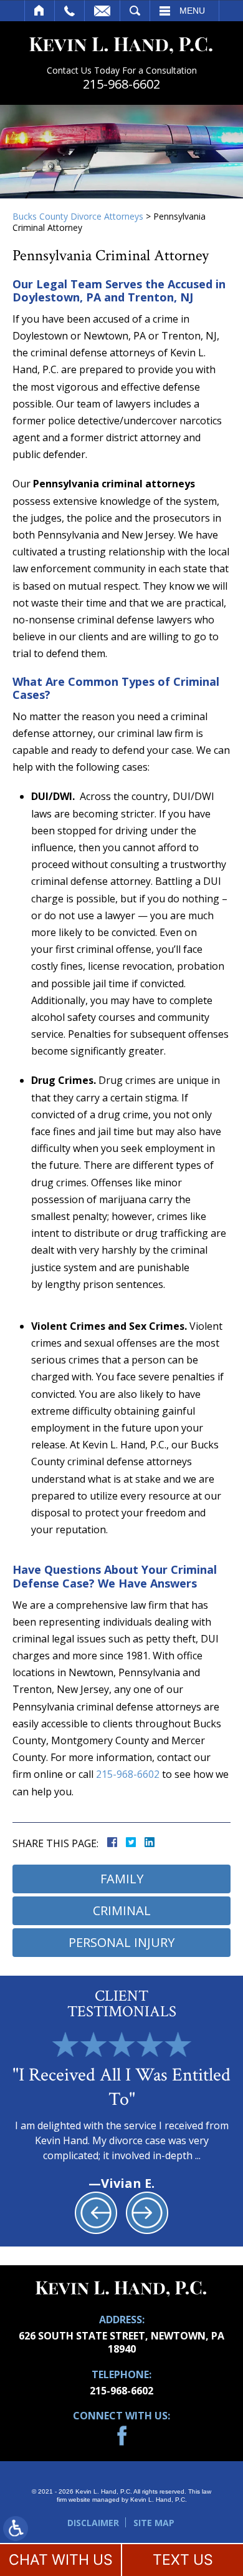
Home (40, 11)
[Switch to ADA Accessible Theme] (16, 2529)
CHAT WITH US (61, 2560)
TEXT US (183, 2560)
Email (102, 11)
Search (135, 11)
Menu (192, 11)
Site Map (154, 2523)
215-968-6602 (121, 84)
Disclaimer (93, 2523)
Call (69, 11)
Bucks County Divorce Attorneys (78, 216)
